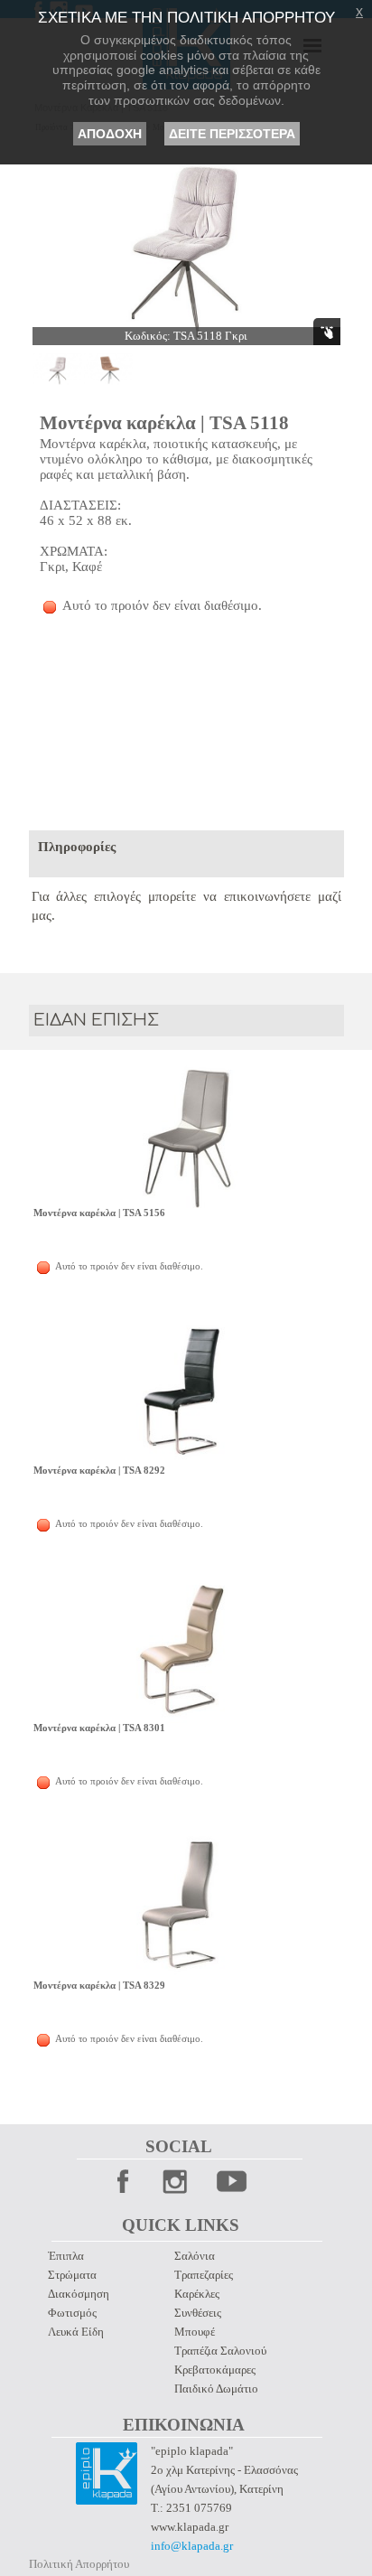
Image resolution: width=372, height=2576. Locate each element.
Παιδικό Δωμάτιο (216, 2389)
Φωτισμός (72, 2313)
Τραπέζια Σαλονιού (220, 2351)
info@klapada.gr (192, 2546)
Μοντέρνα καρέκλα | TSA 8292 (99, 1471)
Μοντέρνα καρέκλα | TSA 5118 (164, 423)
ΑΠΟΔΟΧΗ (110, 134)
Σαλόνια (195, 2256)
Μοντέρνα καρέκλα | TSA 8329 (99, 1986)
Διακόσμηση (79, 2294)
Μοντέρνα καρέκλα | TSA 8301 (99, 1728)
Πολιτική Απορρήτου (79, 2564)
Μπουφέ (195, 2332)
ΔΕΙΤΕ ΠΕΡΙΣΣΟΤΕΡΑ (232, 134)
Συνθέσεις (198, 2313)
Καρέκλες (197, 2294)
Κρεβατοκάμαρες (215, 2370)
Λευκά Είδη (76, 2332)
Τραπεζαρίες (204, 2275)
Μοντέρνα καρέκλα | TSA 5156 (99, 1213)
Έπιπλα (66, 2256)
